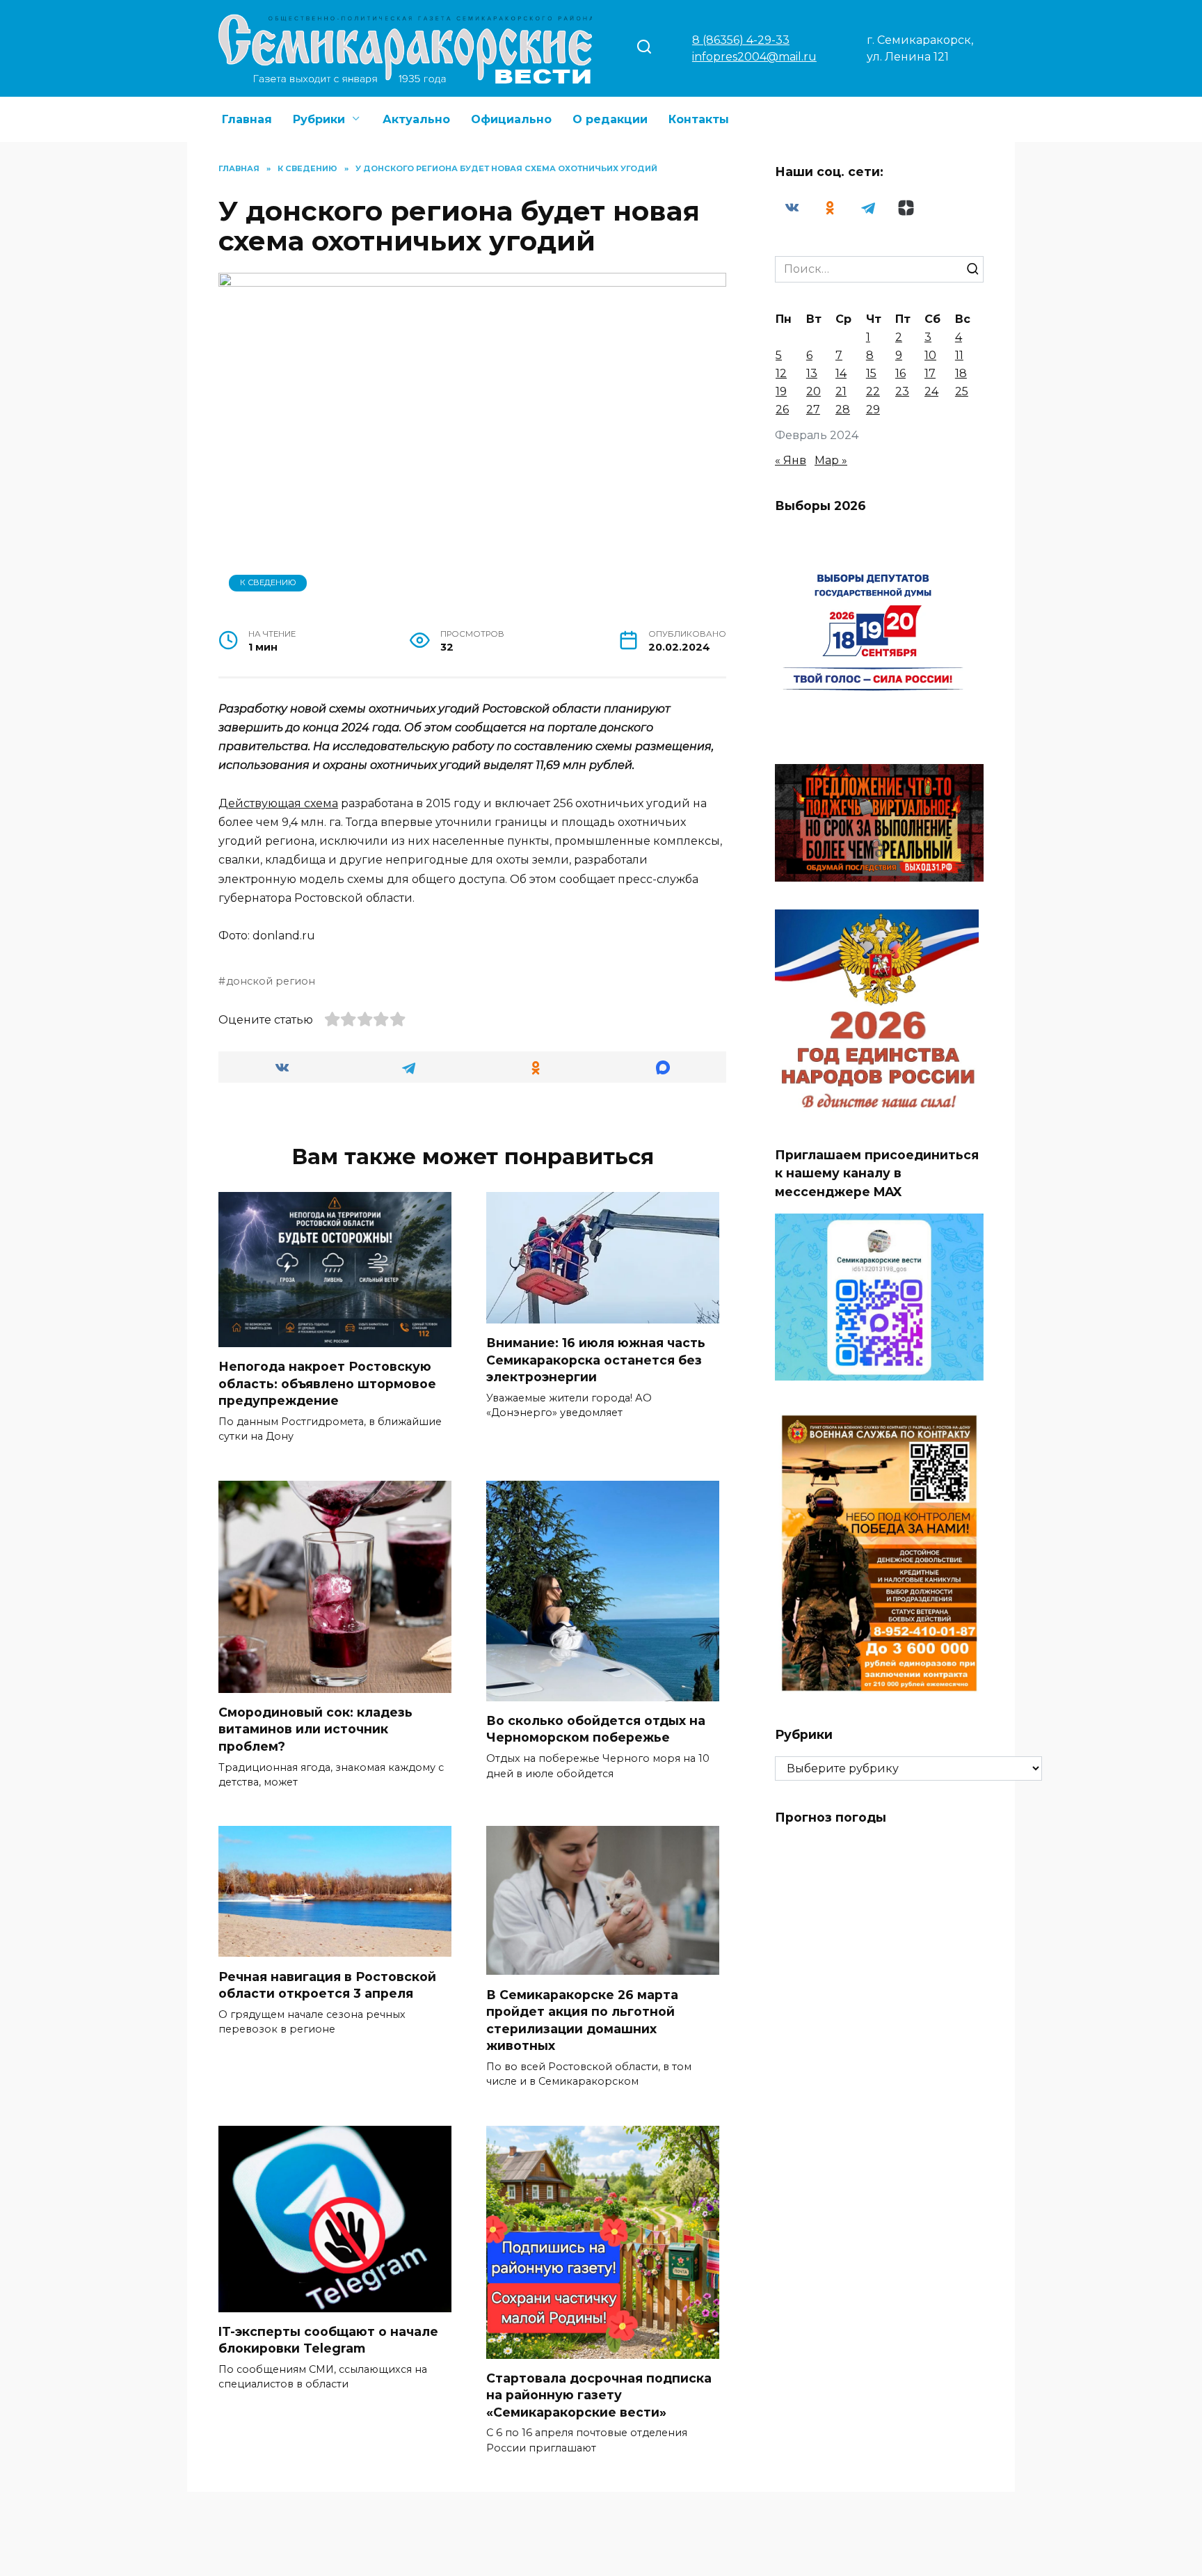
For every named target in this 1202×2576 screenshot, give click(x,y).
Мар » (831, 460)
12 (781, 373)
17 (930, 373)
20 (814, 391)
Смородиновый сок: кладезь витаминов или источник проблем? (315, 1729)
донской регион (271, 981)
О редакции (610, 119)
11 (959, 355)
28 (843, 410)
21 (841, 391)
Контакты (699, 119)
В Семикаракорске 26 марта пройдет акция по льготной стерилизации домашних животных (582, 2020)
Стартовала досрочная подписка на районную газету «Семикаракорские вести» (599, 2395)
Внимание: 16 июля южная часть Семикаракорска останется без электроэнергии (596, 1360)
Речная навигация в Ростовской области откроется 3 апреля (327, 1985)
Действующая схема (278, 803)
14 (841, 373)
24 (931, 391)
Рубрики (319, 119)
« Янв (791, 460)
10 (930, 355)
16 (900, 373)
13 (812, 373)
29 (873, 410)
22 (873, 391)
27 (813, 410)
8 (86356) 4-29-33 (741, 40)
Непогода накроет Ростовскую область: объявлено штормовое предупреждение (327, 1383)
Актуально (416, 119)
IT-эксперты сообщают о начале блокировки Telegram (328, 2340)
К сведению (268, 582)
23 (902, 391)
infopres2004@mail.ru (754, 57)
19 (781, 391)
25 (962, 391)
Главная (247, 119)
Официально (511, 119)
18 (961, 373)
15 (871, 373)
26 (782, 410)
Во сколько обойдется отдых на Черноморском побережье (596, 1729)
